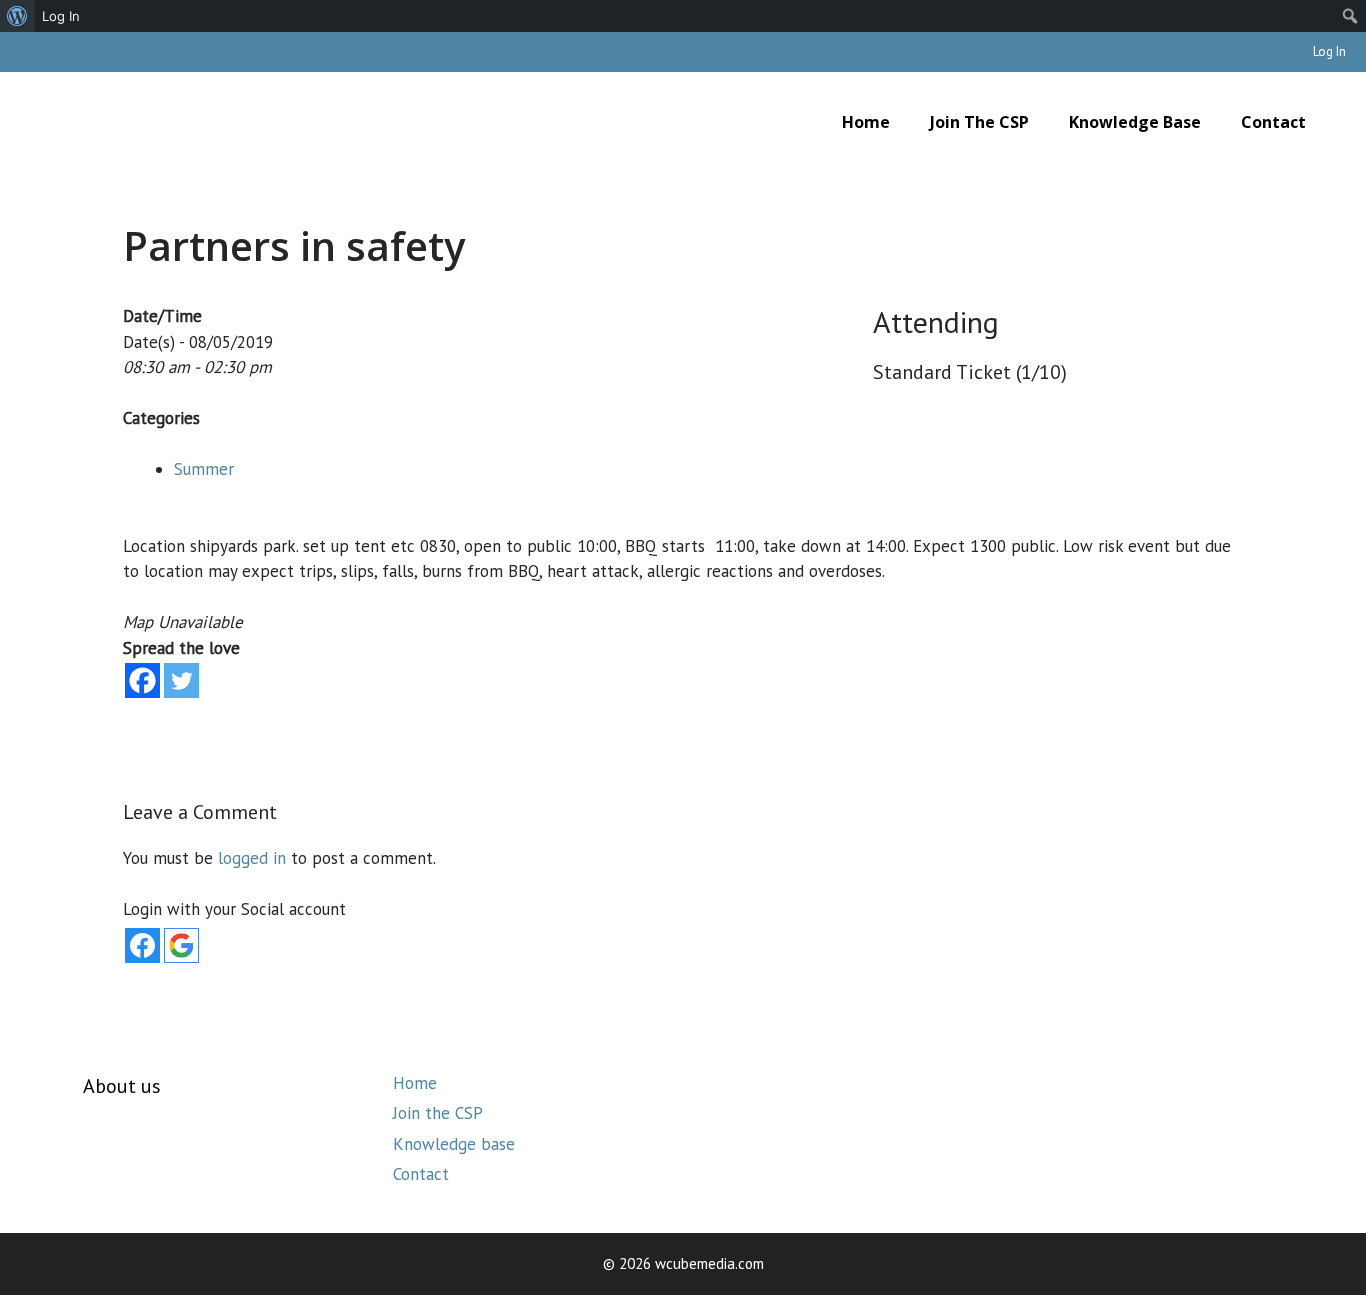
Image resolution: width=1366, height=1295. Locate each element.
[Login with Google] (181, 945)
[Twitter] (181, 680)
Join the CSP (979, 122)
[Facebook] (142, 680)
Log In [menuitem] (61, 16)
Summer (204, 469)
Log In (1329, 51)
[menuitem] (17, 16)
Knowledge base (1135, 122)
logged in (252, 858)
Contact (1273, 122)
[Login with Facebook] (142, 945)
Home (866, 122)
